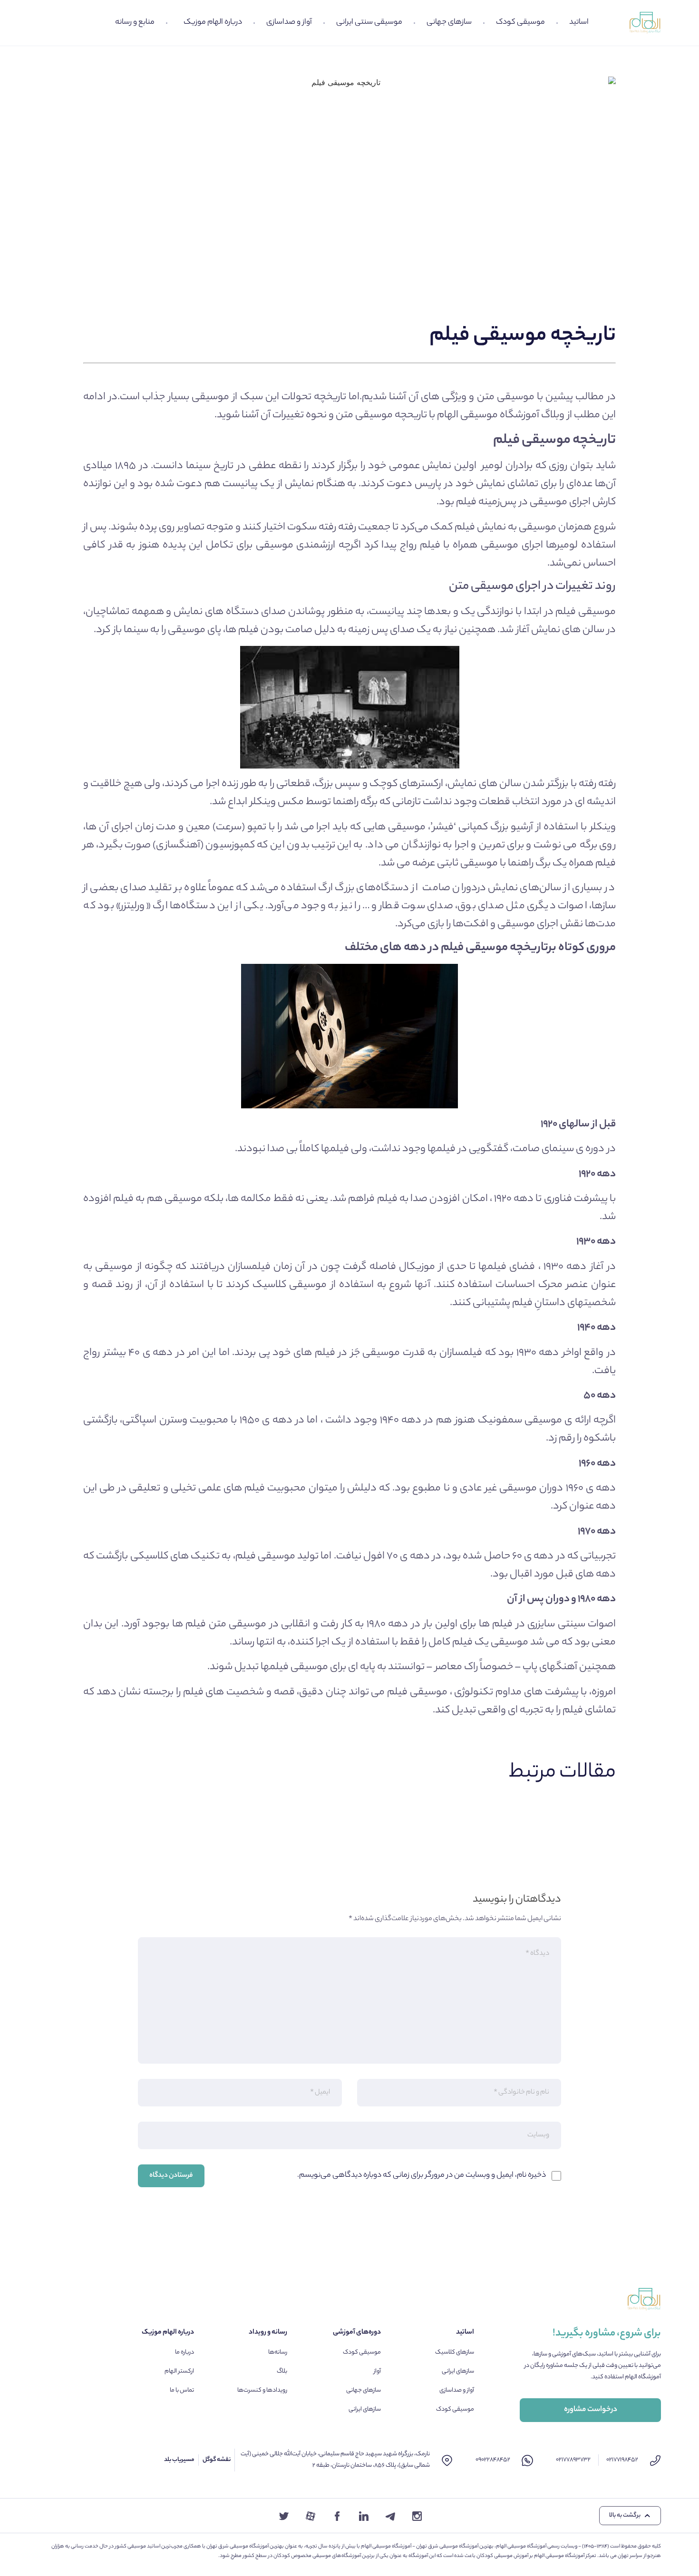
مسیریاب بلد (179, 2460)
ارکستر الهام (179, 2371)
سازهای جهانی (449, 23)
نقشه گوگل (217, 2460)
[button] (630, 2516)
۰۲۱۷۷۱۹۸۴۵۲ (622, 2460)
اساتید (579, 23)
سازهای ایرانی (458, 2371)
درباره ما (184, 2352)
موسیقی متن (506, 397)
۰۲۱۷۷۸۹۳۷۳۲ (573, 2460)
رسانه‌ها (278, 2352)
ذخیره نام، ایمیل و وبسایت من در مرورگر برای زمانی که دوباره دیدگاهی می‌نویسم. (422, 2176)
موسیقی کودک (520, 23)
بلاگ (282, 2371)
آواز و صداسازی (289, 23)
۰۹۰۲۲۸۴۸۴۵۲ (493, 2460)
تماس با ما (182, 2390)
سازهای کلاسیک (455, 2352)
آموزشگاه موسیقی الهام (488, 415)
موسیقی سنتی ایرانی (369, 23)
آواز (377, 2371)
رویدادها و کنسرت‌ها (262, 2390)
